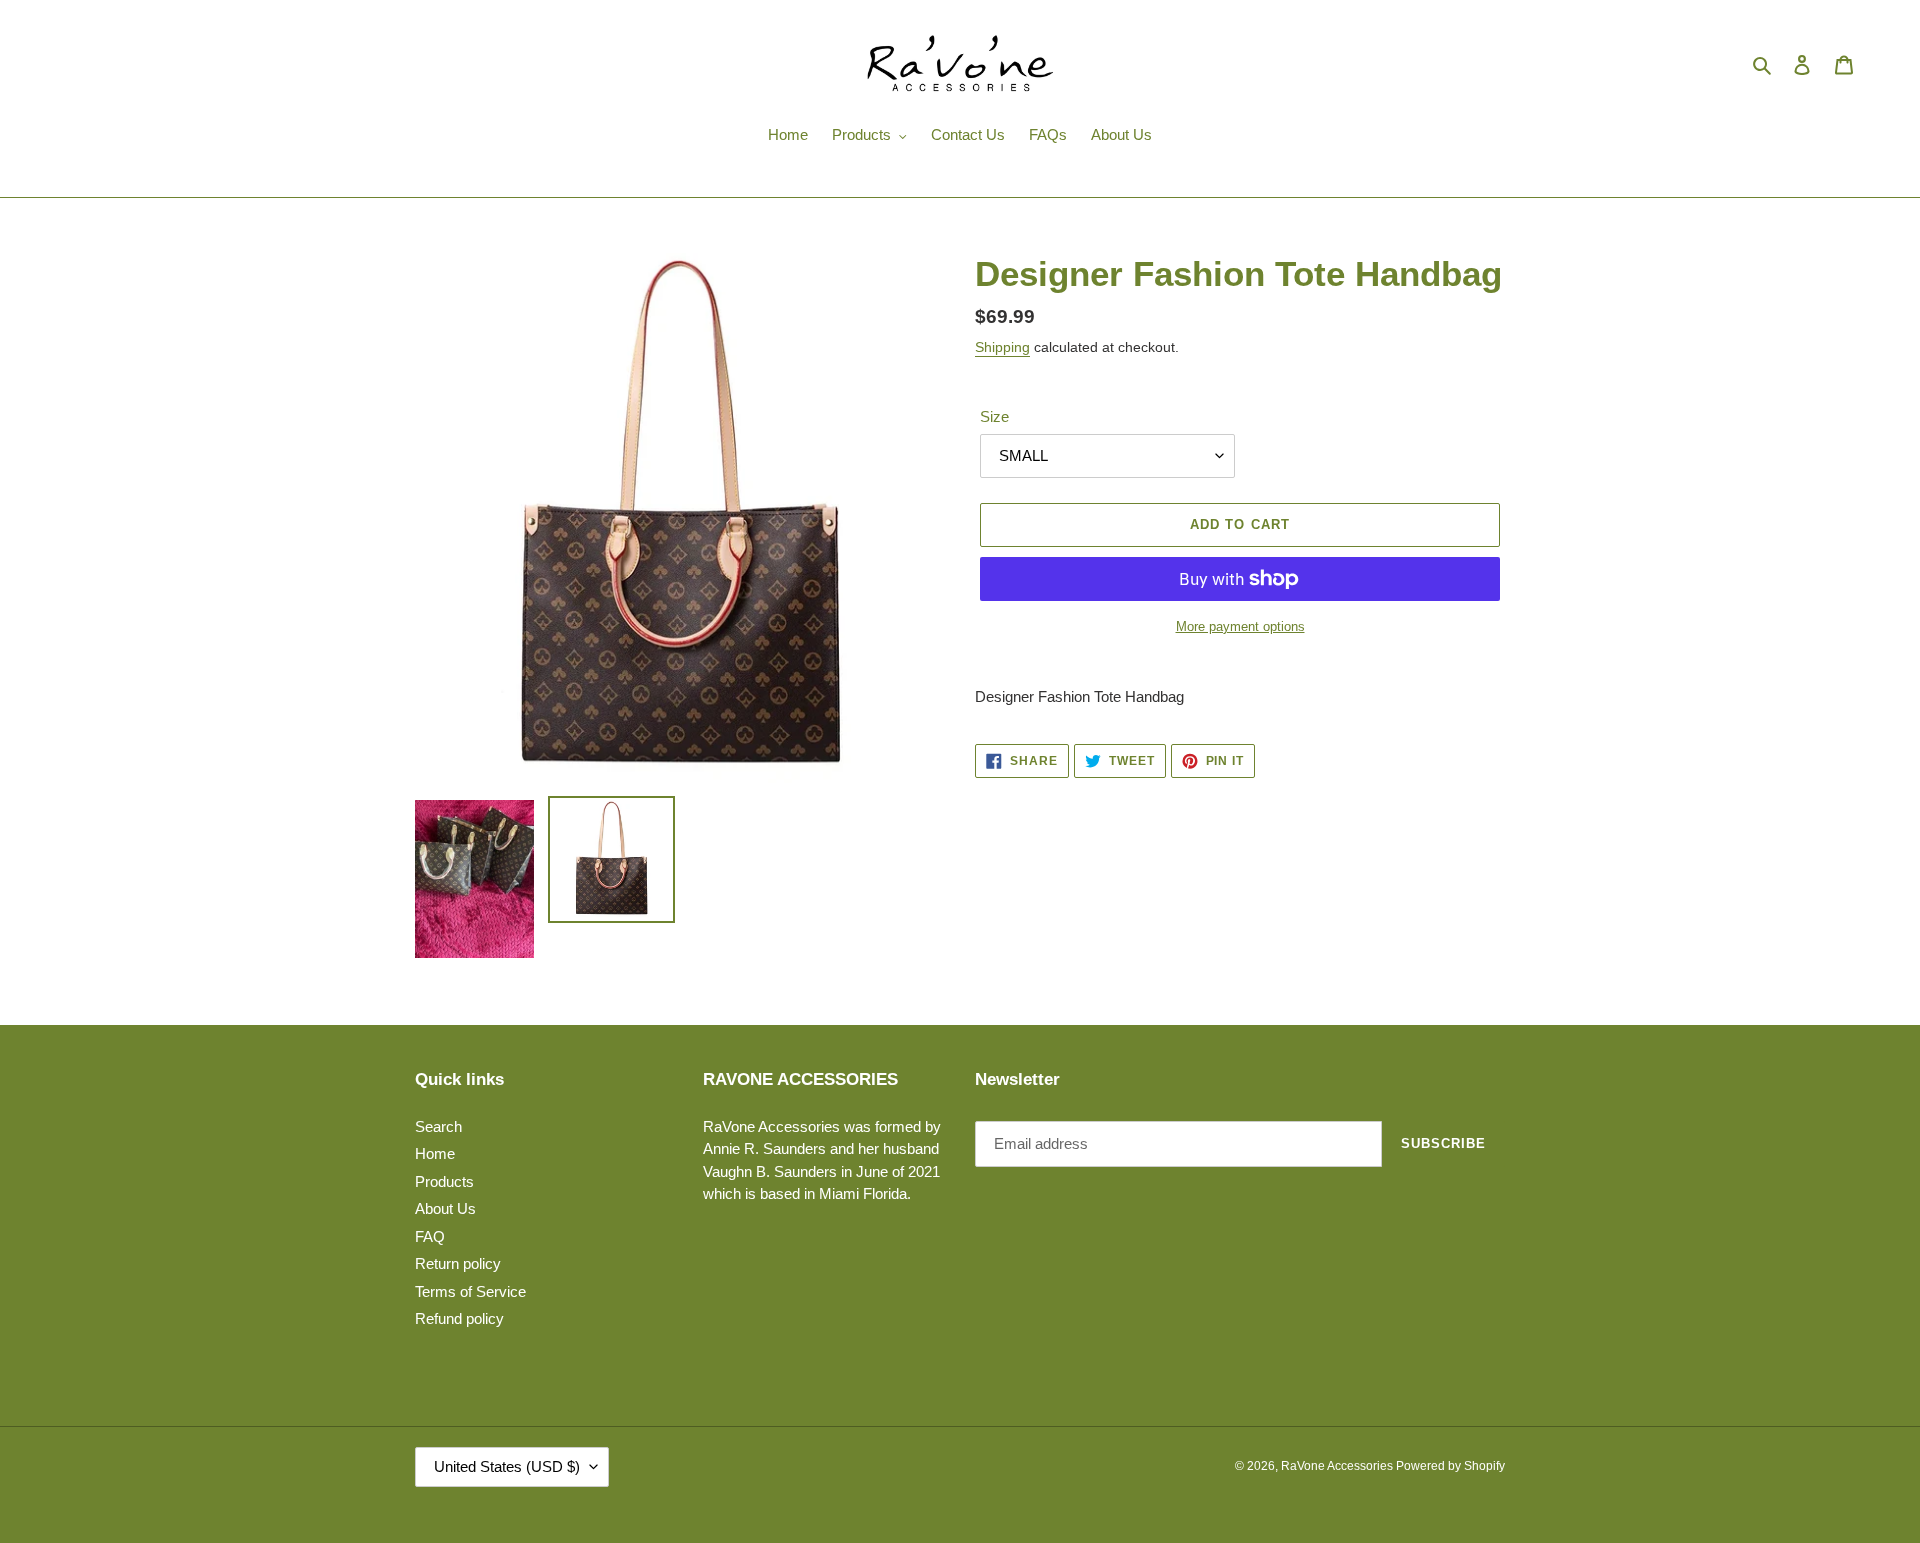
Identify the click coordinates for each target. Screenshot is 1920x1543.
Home (435, 1153)
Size (994, 416)
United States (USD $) (507, 1466)
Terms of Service (470, 1291)
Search (438, 1126)
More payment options (1240, 626)
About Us (445, 1208)
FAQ (430, 1236)
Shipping (1002, 347)
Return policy (458, 1263)
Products (444, 1181)
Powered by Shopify (1450, 1466)
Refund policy (459, 1318)
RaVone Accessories (1338, 1466)
